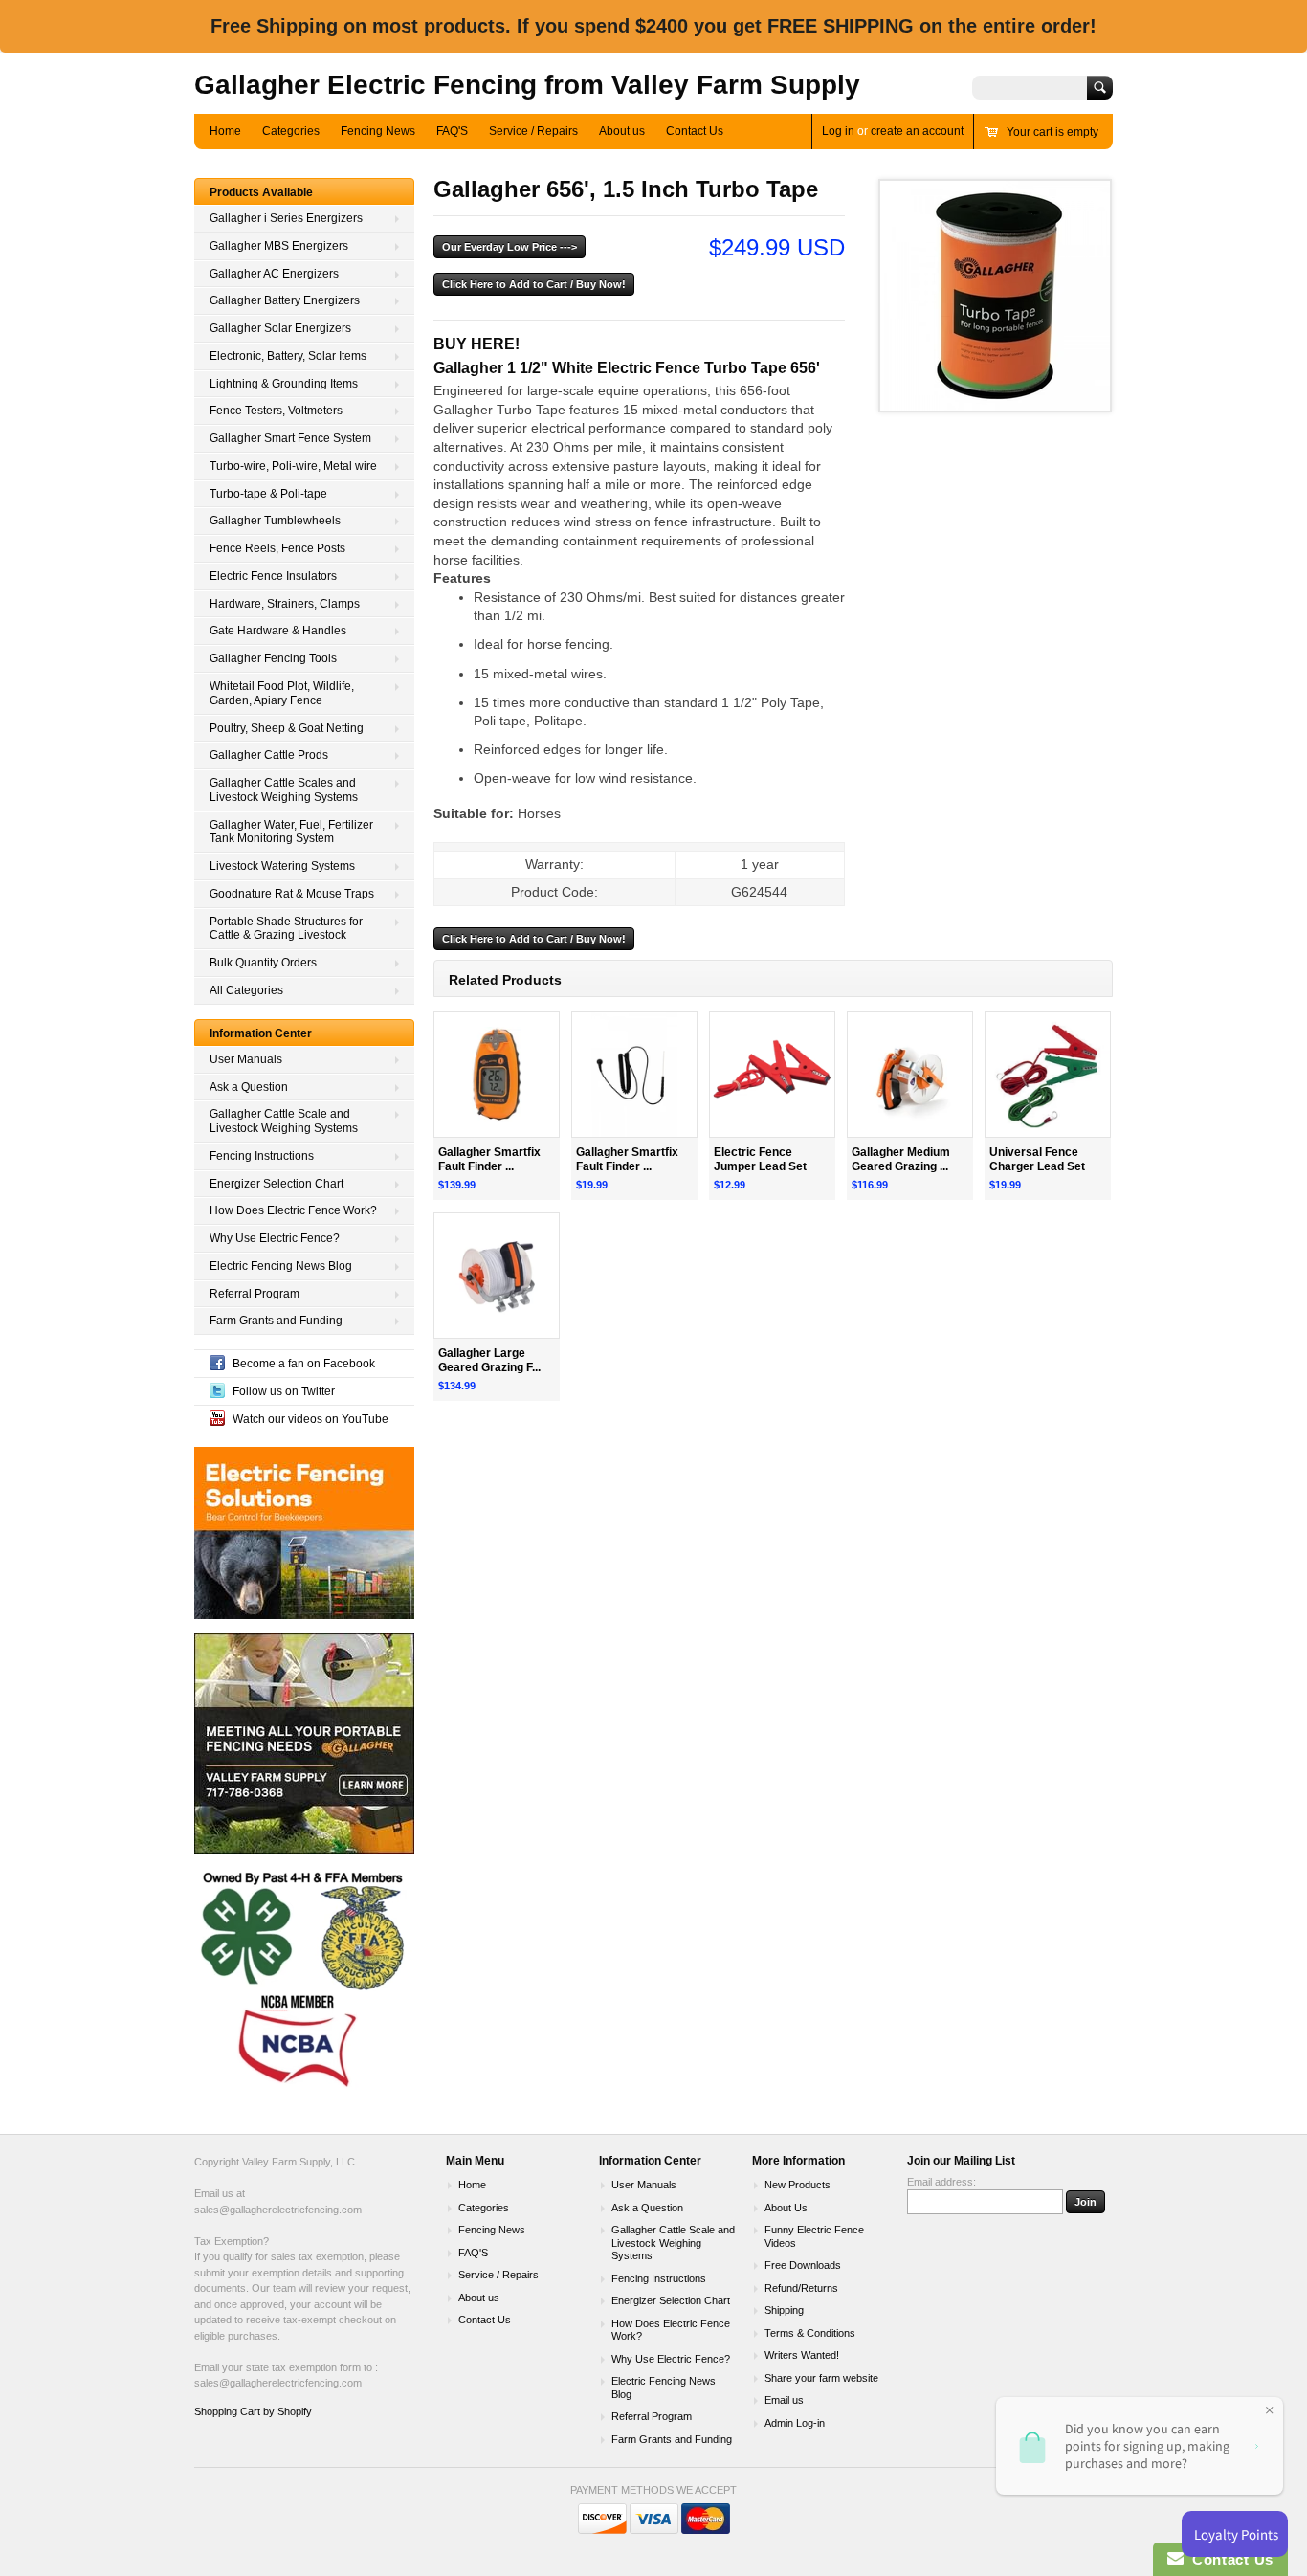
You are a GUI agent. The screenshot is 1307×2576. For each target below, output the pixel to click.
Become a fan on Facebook (304, 1364)
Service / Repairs (533, 131)
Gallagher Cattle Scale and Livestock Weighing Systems (284, 1121)
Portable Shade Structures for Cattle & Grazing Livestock (286, 929)
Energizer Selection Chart (277, 1184)
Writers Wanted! (802, 2355)
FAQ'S (452, 131)
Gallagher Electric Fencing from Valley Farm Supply (527, 85)
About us (622, 131)
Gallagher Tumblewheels (275, 521)
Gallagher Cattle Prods (269, 755)
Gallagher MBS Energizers (279, 246)
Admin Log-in (795, 2423)
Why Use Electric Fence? (275, 1238)
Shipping (784, 2310)
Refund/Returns (801, 2288)
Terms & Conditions (810, 2333)
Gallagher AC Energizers (274, 274)
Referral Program (255, 1294)
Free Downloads (803, 2265)
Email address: (941, 2182)
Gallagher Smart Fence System (290, 438)
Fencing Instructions (262, 1156)
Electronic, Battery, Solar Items (288, 356)
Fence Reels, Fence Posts (277, 548)
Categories (291, 131)
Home (225, 131)
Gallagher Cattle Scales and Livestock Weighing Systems (284, 790)
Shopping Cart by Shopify (253, 2411)
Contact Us (695, 131)
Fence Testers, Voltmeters (276, 411)
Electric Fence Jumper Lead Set (760, 1159)
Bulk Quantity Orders (263, 963)
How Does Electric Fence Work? (293, 1210)
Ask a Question (249, 1087)
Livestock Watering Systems (282, 866)
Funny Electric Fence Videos (814, 2236)
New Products (797, 2185)
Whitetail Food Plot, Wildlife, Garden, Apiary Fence (282, 693)
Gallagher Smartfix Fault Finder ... (489, 1159)
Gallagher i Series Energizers (286, 218)
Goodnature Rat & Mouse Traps (292, 894)
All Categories (246, 990)
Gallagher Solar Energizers (280, 328)
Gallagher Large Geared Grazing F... (489, 1360)
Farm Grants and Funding (276, 1321)
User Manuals (246, 1059)
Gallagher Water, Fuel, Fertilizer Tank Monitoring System (291, 832)
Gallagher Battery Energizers (285, 300)
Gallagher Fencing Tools (273, 658)
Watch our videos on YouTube (310, 1419)
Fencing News (378, 131)
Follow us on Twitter (284, 1391)
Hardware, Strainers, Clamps (285, 604)
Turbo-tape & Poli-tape (268, 494)
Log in (838, 131)
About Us (786, 2208)
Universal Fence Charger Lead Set (1037, 1159)
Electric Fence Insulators (273, 576)
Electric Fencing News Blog (281, 1266)
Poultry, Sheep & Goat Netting (287, 728)
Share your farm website (821, 2378)
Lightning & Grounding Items (284, 384)
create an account (917, 131)
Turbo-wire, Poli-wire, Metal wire (293, 466)
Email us (784, 2400)
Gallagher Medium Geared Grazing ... (901, 1159)
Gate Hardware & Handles (278, 631)
